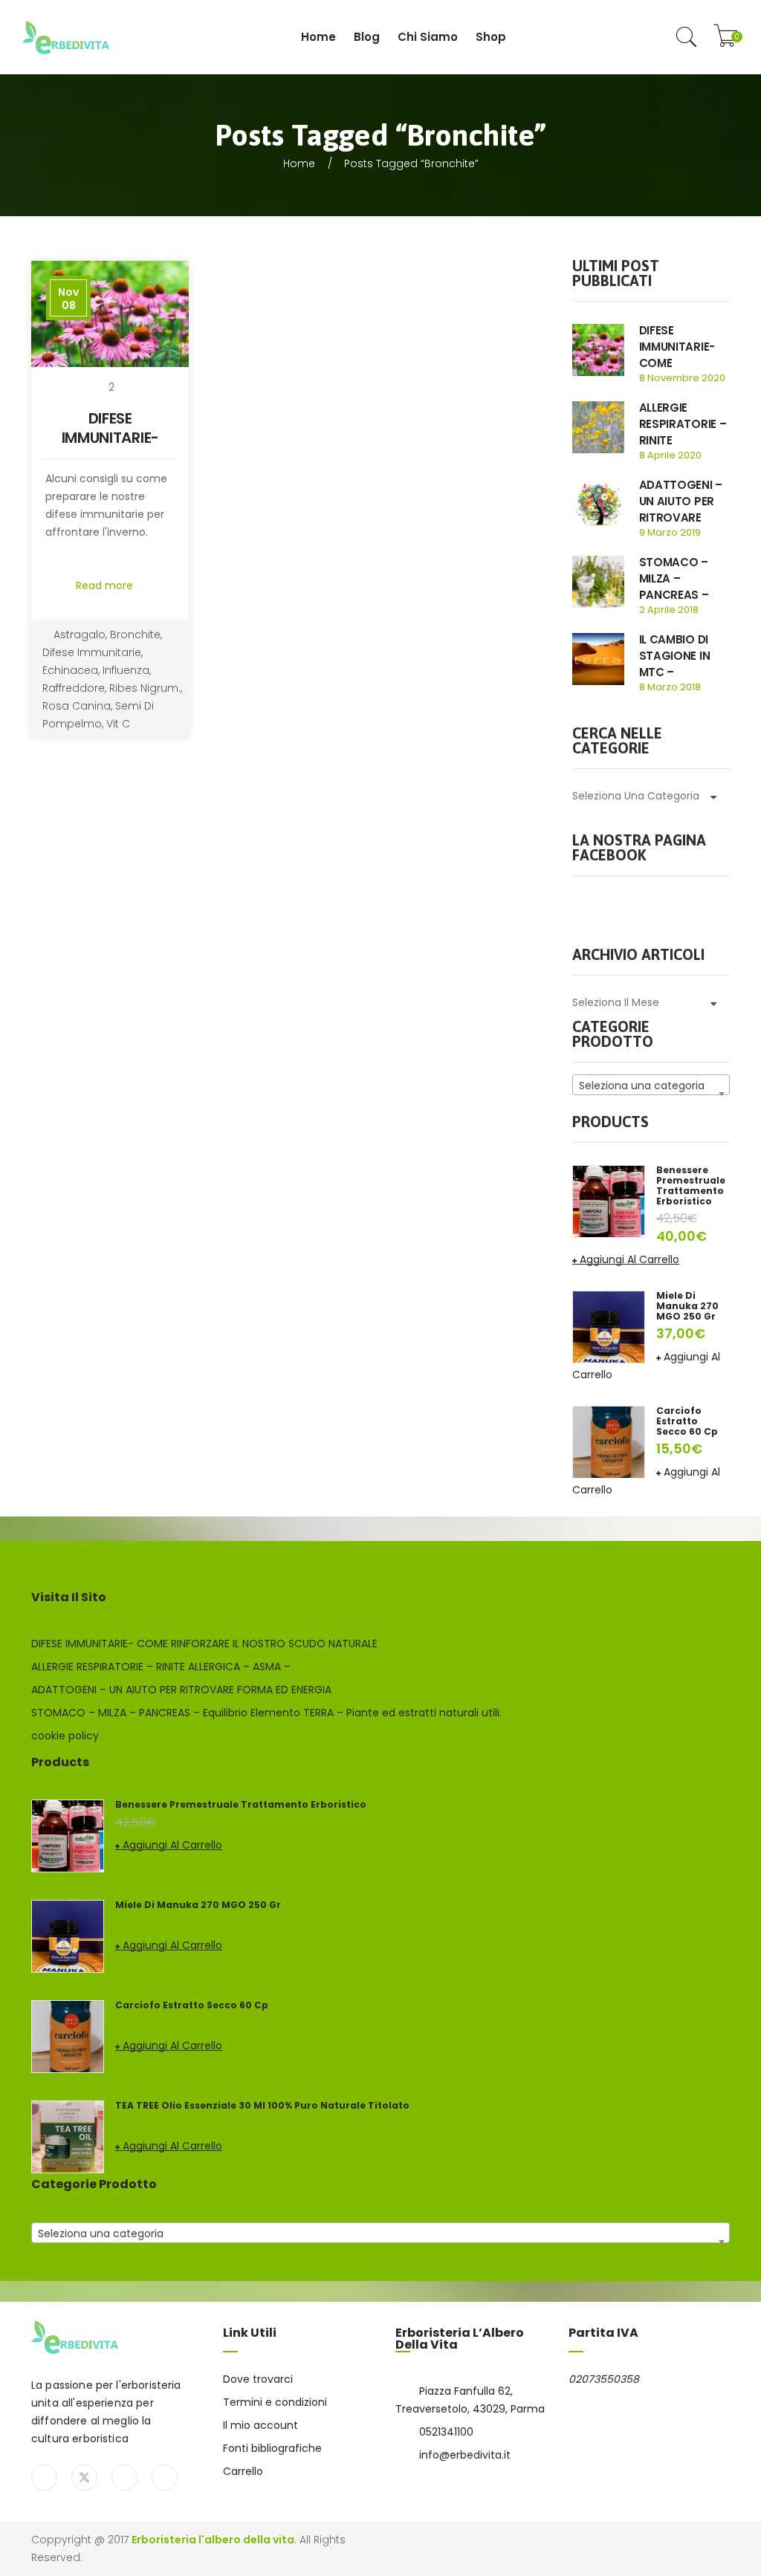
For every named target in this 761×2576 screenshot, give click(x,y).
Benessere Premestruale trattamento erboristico (691, 1186)
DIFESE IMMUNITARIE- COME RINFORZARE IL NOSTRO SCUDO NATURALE (204, 1644)
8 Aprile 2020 (670, 455)
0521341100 (446, 2432)
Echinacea (70, 670)
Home (318, 37)
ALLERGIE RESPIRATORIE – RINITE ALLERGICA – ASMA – (683, 440)
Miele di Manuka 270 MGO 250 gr (687, 1306)
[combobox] (651, 1085)
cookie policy (65, 1736)
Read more (106, 585)
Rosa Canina (77, 706)
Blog (367, 37)
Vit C (118, 724)
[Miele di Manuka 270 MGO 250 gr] (609, 1326)
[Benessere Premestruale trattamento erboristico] (609, 1201)
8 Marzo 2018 (670, 687)
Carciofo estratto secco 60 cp (687, 1421)
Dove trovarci (258, 2379)
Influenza (126, 670)
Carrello (243, 2471)
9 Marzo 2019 (670, 532)
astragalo (80, 635)
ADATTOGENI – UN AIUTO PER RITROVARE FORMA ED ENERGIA (681, 518)
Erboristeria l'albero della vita (213, 2540)
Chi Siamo (428, 37)
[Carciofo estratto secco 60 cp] (609, 1441)
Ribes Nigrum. (145, 688)
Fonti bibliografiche (272, 2448)
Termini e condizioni (275, 2402)
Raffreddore (74, 688)
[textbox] (651, 1086)
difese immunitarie (92, 652)
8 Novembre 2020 (682, 378)
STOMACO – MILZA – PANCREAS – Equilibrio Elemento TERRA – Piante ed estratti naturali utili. (266, 1713)
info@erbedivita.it (465, 2455)
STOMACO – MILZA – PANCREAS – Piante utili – (674, 587)
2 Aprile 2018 (669, 610)
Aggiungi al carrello (629, 1259)
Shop (491, 37)
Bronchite (135, 635)
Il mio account (260, 2425)
